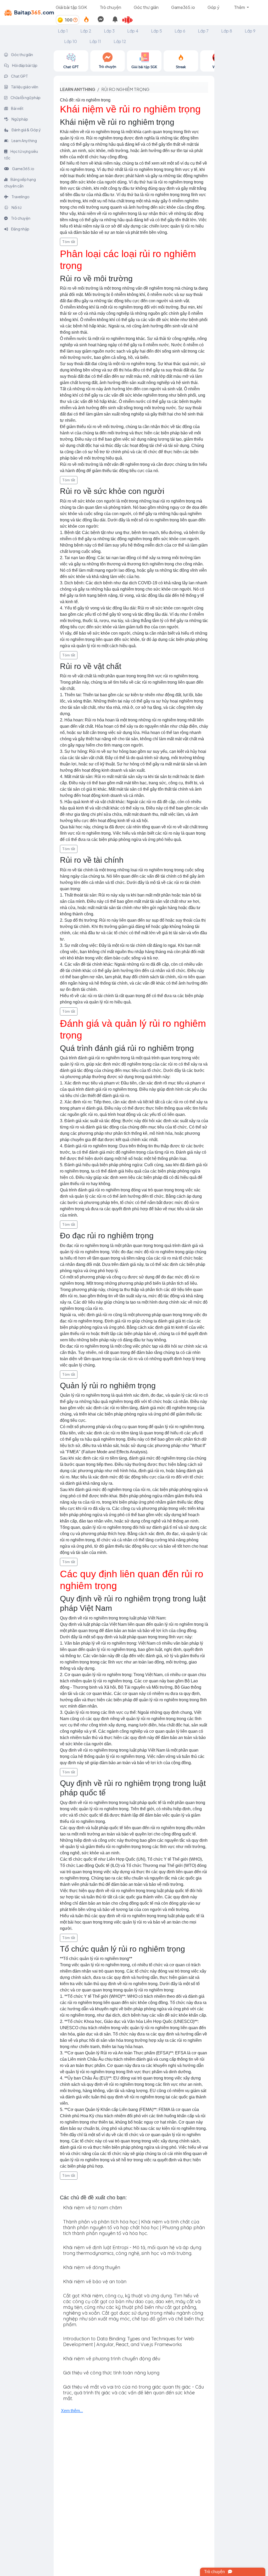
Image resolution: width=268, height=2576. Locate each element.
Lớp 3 (109, 31)
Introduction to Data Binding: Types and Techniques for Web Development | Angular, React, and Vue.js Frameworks (129, 2342)
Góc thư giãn (146, 7)
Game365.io (183, 7)
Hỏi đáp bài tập (24, 65)
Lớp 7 (203, 31)
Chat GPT (19, 76)
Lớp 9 (250, 31)
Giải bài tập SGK (71, 7)
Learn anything (78, 89)
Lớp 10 (71, 41)
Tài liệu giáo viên (24, 87)
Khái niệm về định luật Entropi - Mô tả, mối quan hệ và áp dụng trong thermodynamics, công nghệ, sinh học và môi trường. (132, 2250)
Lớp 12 (120, 41)
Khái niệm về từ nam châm (93, 2208)
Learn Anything (24, 141)
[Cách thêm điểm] (75, 20)
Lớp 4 (133, 31)
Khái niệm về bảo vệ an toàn (95, 2281)
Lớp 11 (95, 41)
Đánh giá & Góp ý (26, 130)
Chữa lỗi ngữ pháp (25, 98)
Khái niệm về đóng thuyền (92, 2267)
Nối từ (16, 207)
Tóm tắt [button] (69, 242)
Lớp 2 (86, 31)
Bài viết (17, 108)
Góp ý (213, 7)
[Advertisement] (241, 129)
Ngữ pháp (19, 119)
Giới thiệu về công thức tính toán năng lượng (111, 2373)
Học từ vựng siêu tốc (21, 155)
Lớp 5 (157, 31)
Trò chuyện (110, 7)
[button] (130, 20)
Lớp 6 (180, 31)
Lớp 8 (227, 31)
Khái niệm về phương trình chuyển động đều (112, 2359)
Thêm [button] (240, 7)
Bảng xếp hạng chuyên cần (20, 183)
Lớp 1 (63, 31)
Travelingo (20, 197)
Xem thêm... (72, 2411)
